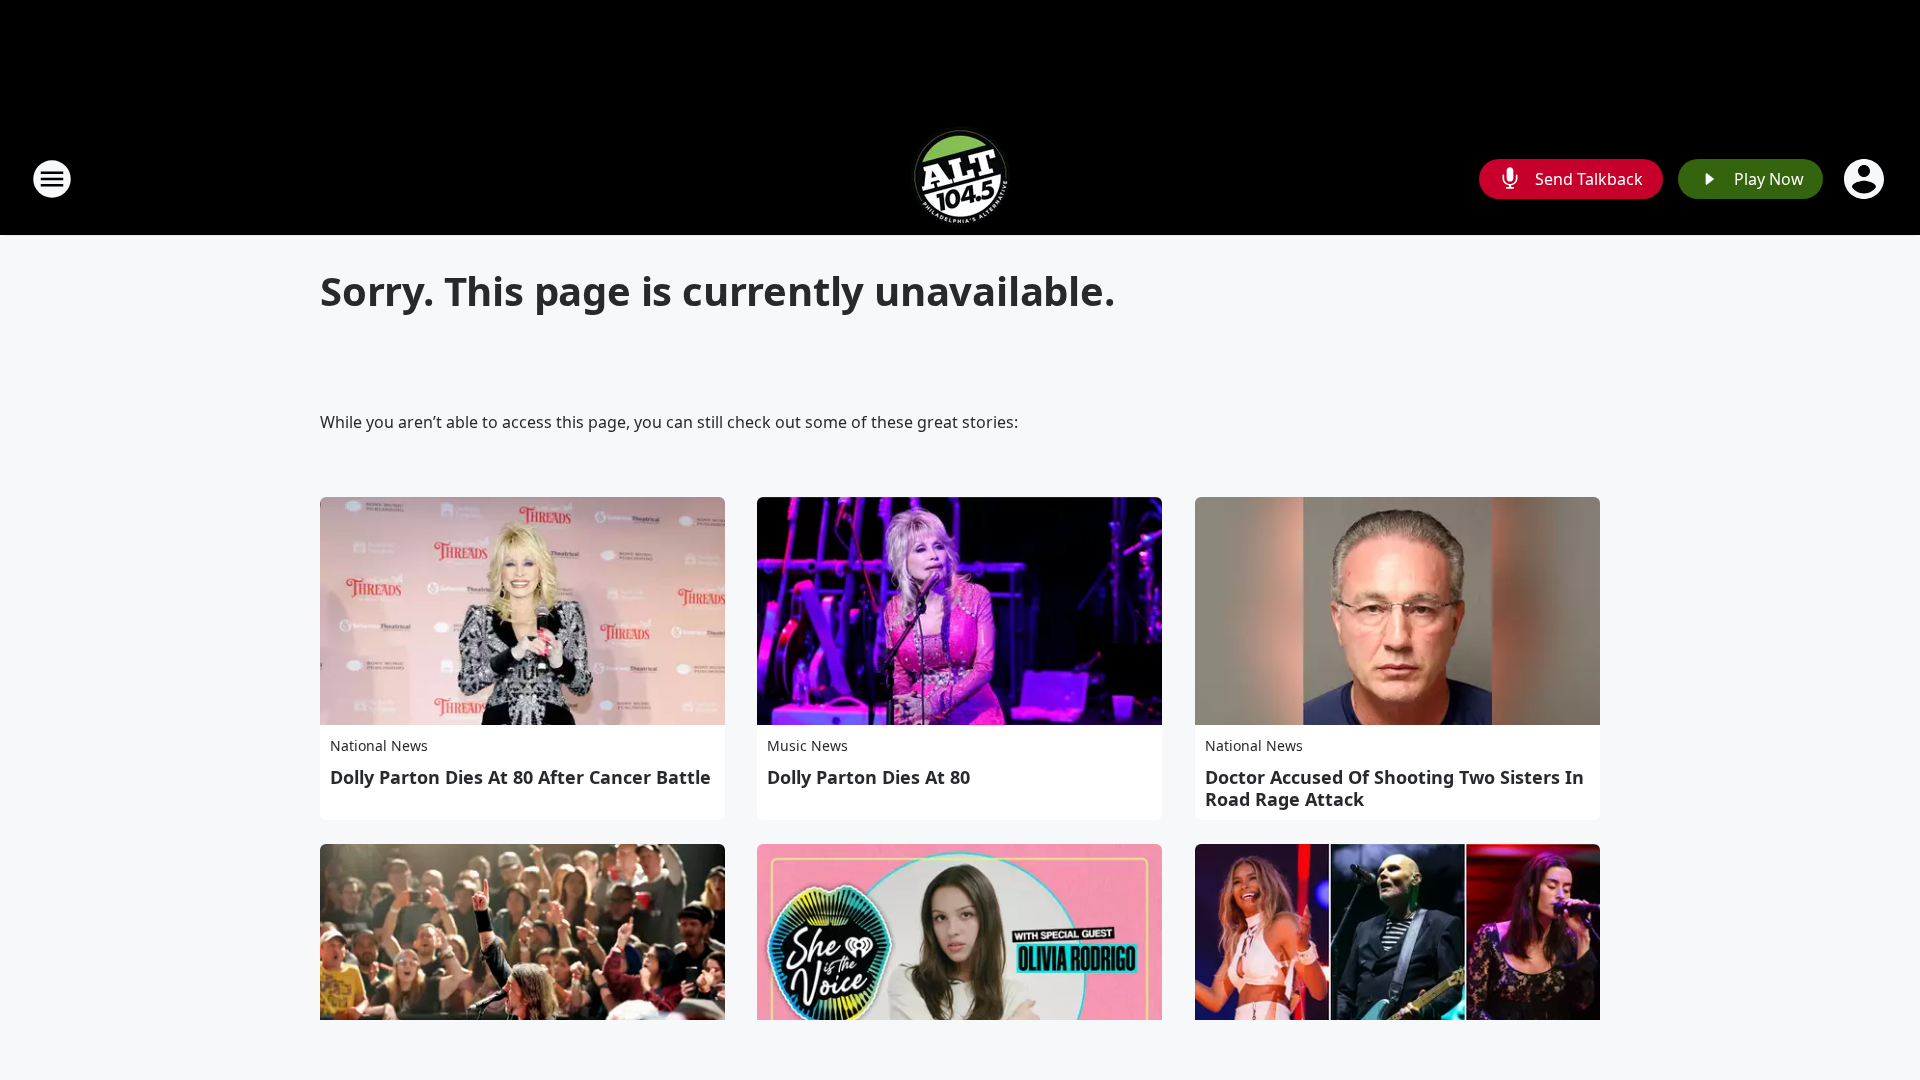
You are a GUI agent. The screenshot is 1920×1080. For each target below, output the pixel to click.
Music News (807, 745)
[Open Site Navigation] (52, 179)
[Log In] (1866, 179)
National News (379, 745)
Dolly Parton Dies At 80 (868, 777)
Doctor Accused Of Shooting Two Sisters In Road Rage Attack (1394, 788)
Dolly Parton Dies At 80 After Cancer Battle (520, 777)
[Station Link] (960, 178)
